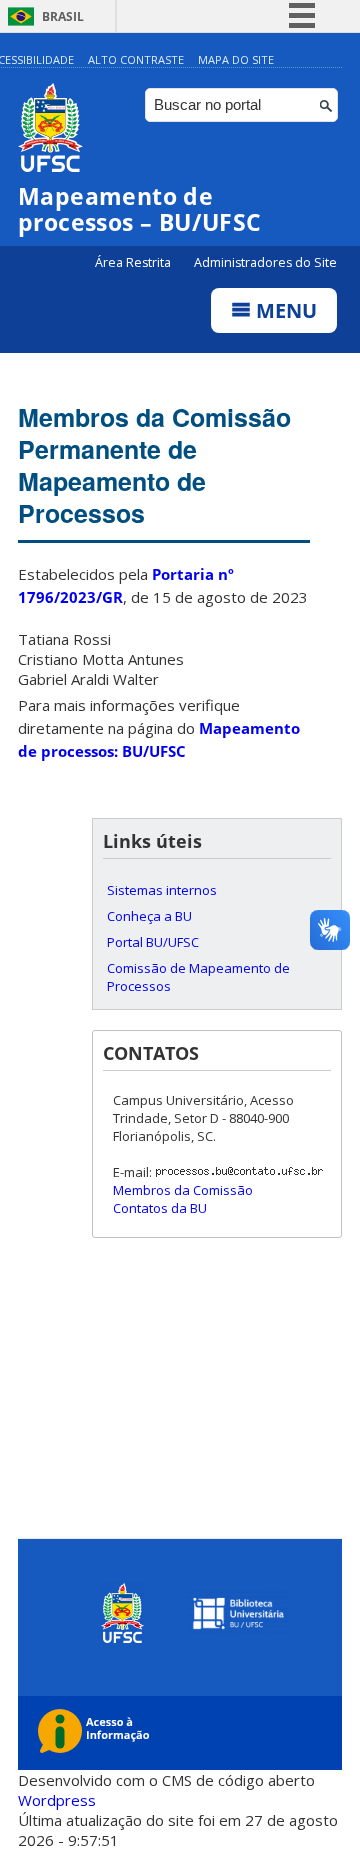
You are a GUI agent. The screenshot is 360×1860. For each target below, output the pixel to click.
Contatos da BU (160, 1208)
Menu (284, 310)
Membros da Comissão (183, 1190)
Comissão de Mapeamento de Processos (198, 977)
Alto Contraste (136, 59)
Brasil (63, 16)
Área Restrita (134, 262)
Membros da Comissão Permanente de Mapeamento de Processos (154, 465)
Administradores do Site (265, 262)
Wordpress (57, 1800)
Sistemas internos (162, 890)
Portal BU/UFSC (153, 942)
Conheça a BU (149, 916)
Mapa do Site (236, 59)
